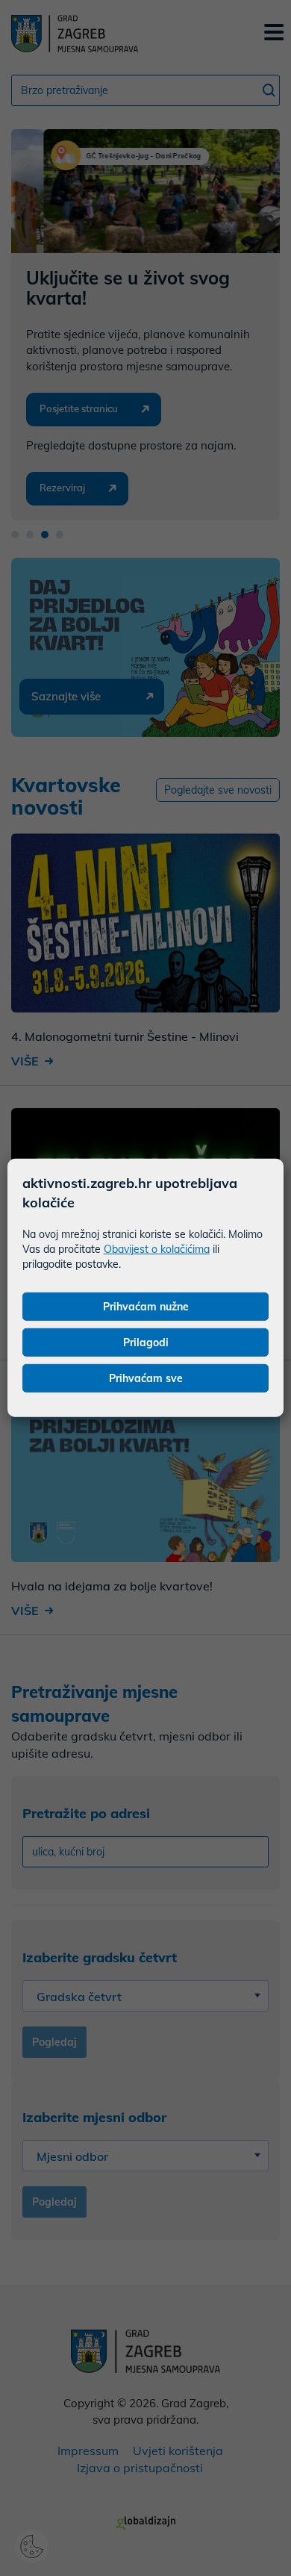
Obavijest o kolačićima (157, 1249)
